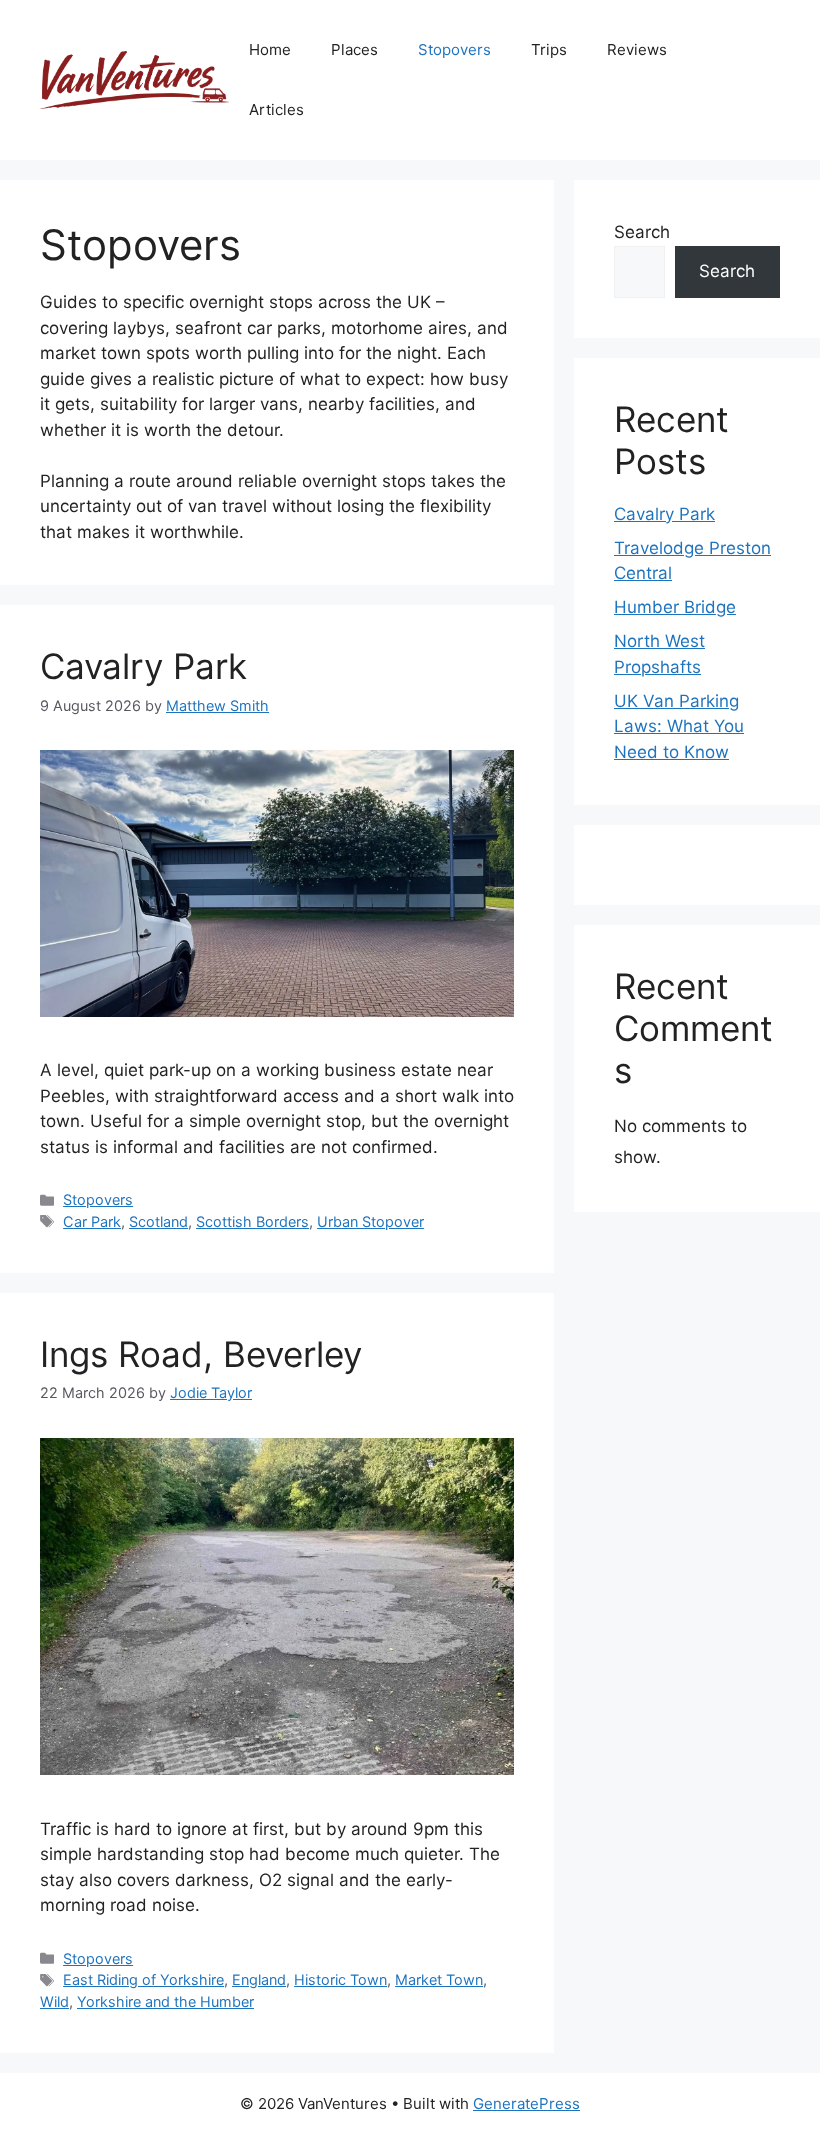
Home (270, 49)
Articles (276, 109)
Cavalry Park (143, 666)
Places (354, 49)
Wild (54, 2001)
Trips (549, 49)
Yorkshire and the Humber (165, 2001)
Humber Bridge (675, 607)
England (259, 1979)
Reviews (637, 49)
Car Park (92, 1221)
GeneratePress (526, 2103)
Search (642, 232)
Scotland (158, 1221)
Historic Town (340, 1979)
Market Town (439, 1979)
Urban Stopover (370, 1221)
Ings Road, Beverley (201, 1354)
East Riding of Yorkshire (143, 1979)
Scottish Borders (252, 1221)
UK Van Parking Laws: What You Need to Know (679, 726)
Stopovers (454, 49)
